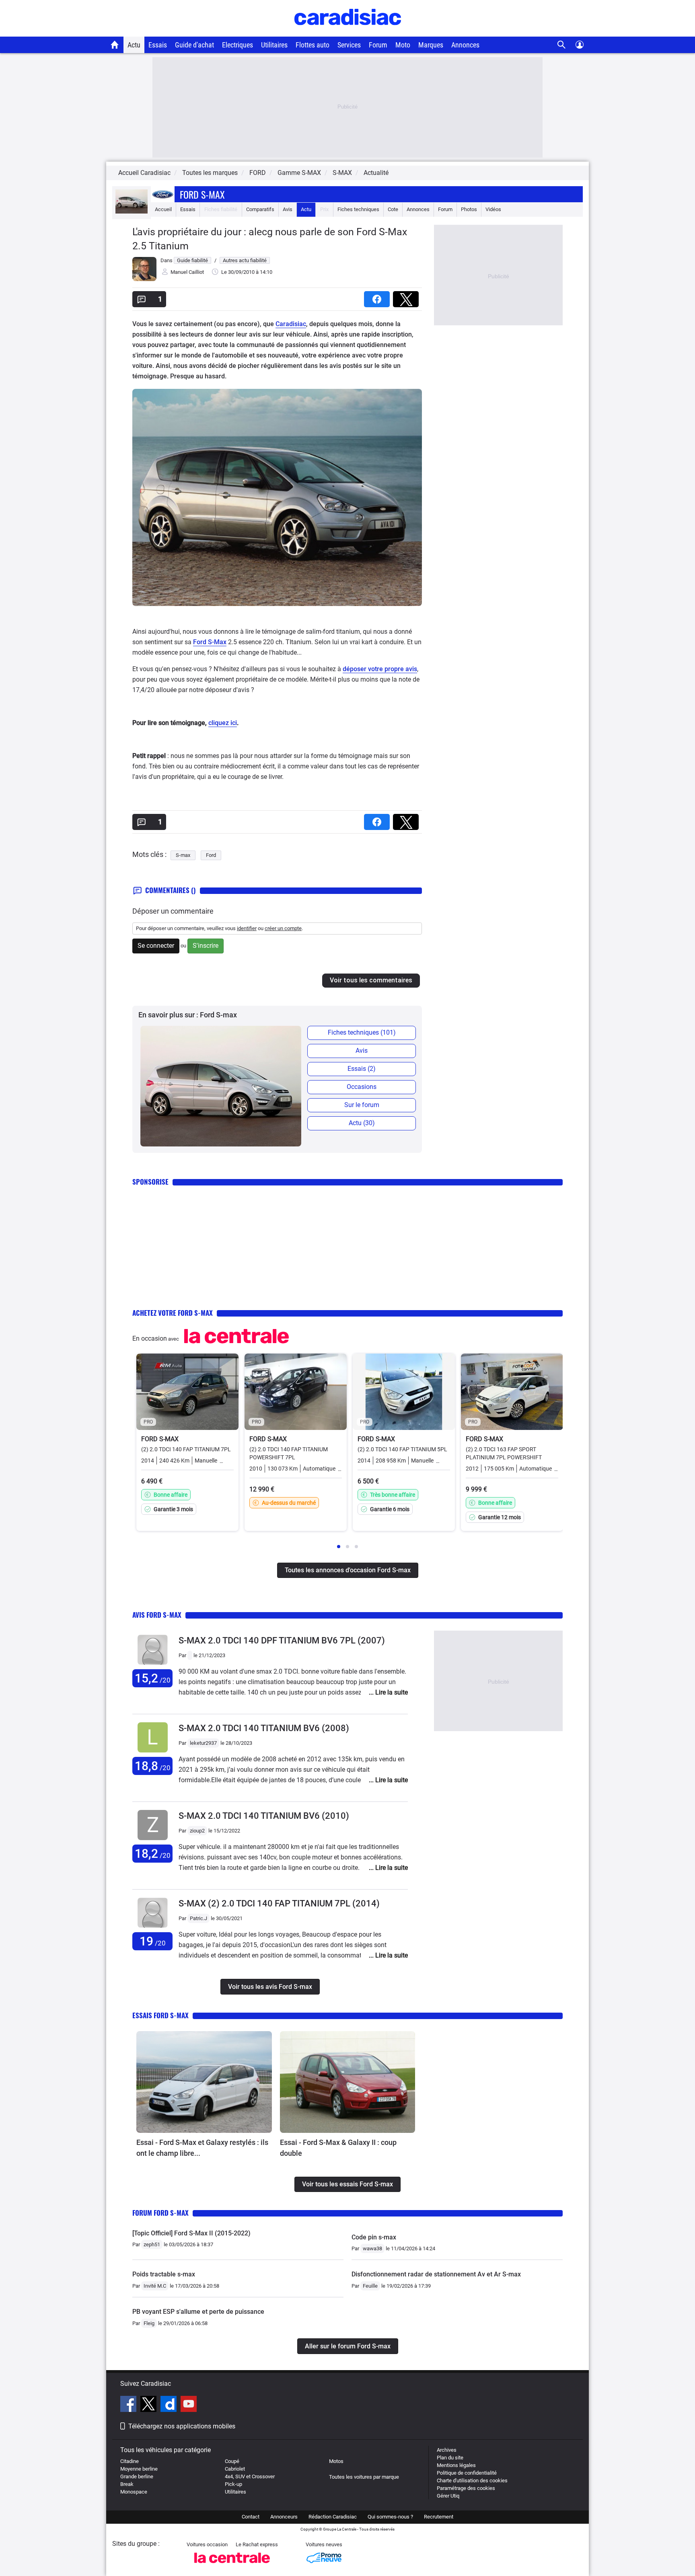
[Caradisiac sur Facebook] (129, 2405)
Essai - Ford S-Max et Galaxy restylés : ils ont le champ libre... (202, 2148)
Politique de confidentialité (467, 2473)
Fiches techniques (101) (362, 1032)
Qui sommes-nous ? (390, 2517)
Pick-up (233, 2484)
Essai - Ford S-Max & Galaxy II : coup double (338, 2148)
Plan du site (450, 2458)
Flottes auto (313, 45)
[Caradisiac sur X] (149, 2405)
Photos (469, 209)
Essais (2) (362, 1069)
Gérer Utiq (448, 2496)
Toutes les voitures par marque (364, 2477)
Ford (211, 855)
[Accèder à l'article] (204, 2082)
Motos (336, 2461)
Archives (447, 2450)
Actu (134, 45)
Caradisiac (291, 324)
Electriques (237, 45)
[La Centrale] (232, 2565)
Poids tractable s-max (164, 2274)
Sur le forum (362, 1105)
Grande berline (137, 2476)
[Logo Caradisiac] (348, 32)
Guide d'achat (194, 45)
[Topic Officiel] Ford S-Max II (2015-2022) (191, 2233)
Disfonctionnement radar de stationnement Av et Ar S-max (436, 2274)
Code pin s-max (374, 2237)
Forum (378, 45)
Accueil (163, 209)
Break (127, 2484)
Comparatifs (260, 209)
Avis (288, 209)
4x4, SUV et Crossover (250, 2476)
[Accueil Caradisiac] (115, 45)
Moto (403, 45)
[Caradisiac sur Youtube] (189, 2405)
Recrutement (439, 2517)
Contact (251, 2517)
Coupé (232, 2461)
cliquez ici (223, 723)
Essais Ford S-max (160, 2015)
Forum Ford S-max (160, 2213)
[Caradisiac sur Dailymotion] (170, 2405)
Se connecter (156, 946)
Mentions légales (456, 2465)
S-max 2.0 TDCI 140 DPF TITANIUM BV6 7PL (282, 1640)
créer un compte (283, 928)
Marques (431, 45)
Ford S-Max (210, 642)
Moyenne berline (139, 2469)
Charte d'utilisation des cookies (472, 2480)
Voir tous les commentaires (371, 980)
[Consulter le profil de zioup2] (153, 1840)
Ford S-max (202, 194)
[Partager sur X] (407, 297)
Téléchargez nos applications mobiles (182, 2426)
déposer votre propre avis (380, 669)
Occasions (362, 1087)
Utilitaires (274, 45)
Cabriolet (235, 2469)
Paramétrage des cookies (466, 2488)
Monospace (134, 2492)
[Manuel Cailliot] (144, 279)
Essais (158, 45)
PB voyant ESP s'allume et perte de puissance (198, 2312)
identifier (247, 928)
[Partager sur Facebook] (378, 297)
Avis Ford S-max (157, 1615)
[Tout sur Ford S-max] (132, 212)
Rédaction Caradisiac (333, 2517)
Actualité (376, 173)
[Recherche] (562, 45)
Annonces (465, 45)
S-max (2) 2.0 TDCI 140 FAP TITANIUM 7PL (279, 1903)
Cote (393, 209)
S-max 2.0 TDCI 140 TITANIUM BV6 (264, 1728)
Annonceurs (284, 2517)
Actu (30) (362, 1123)
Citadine (130, 2461)
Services (349, 45)
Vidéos (493, 209)
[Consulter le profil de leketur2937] (153, 1753)
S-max (183, 855)
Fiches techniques (358, 209)
